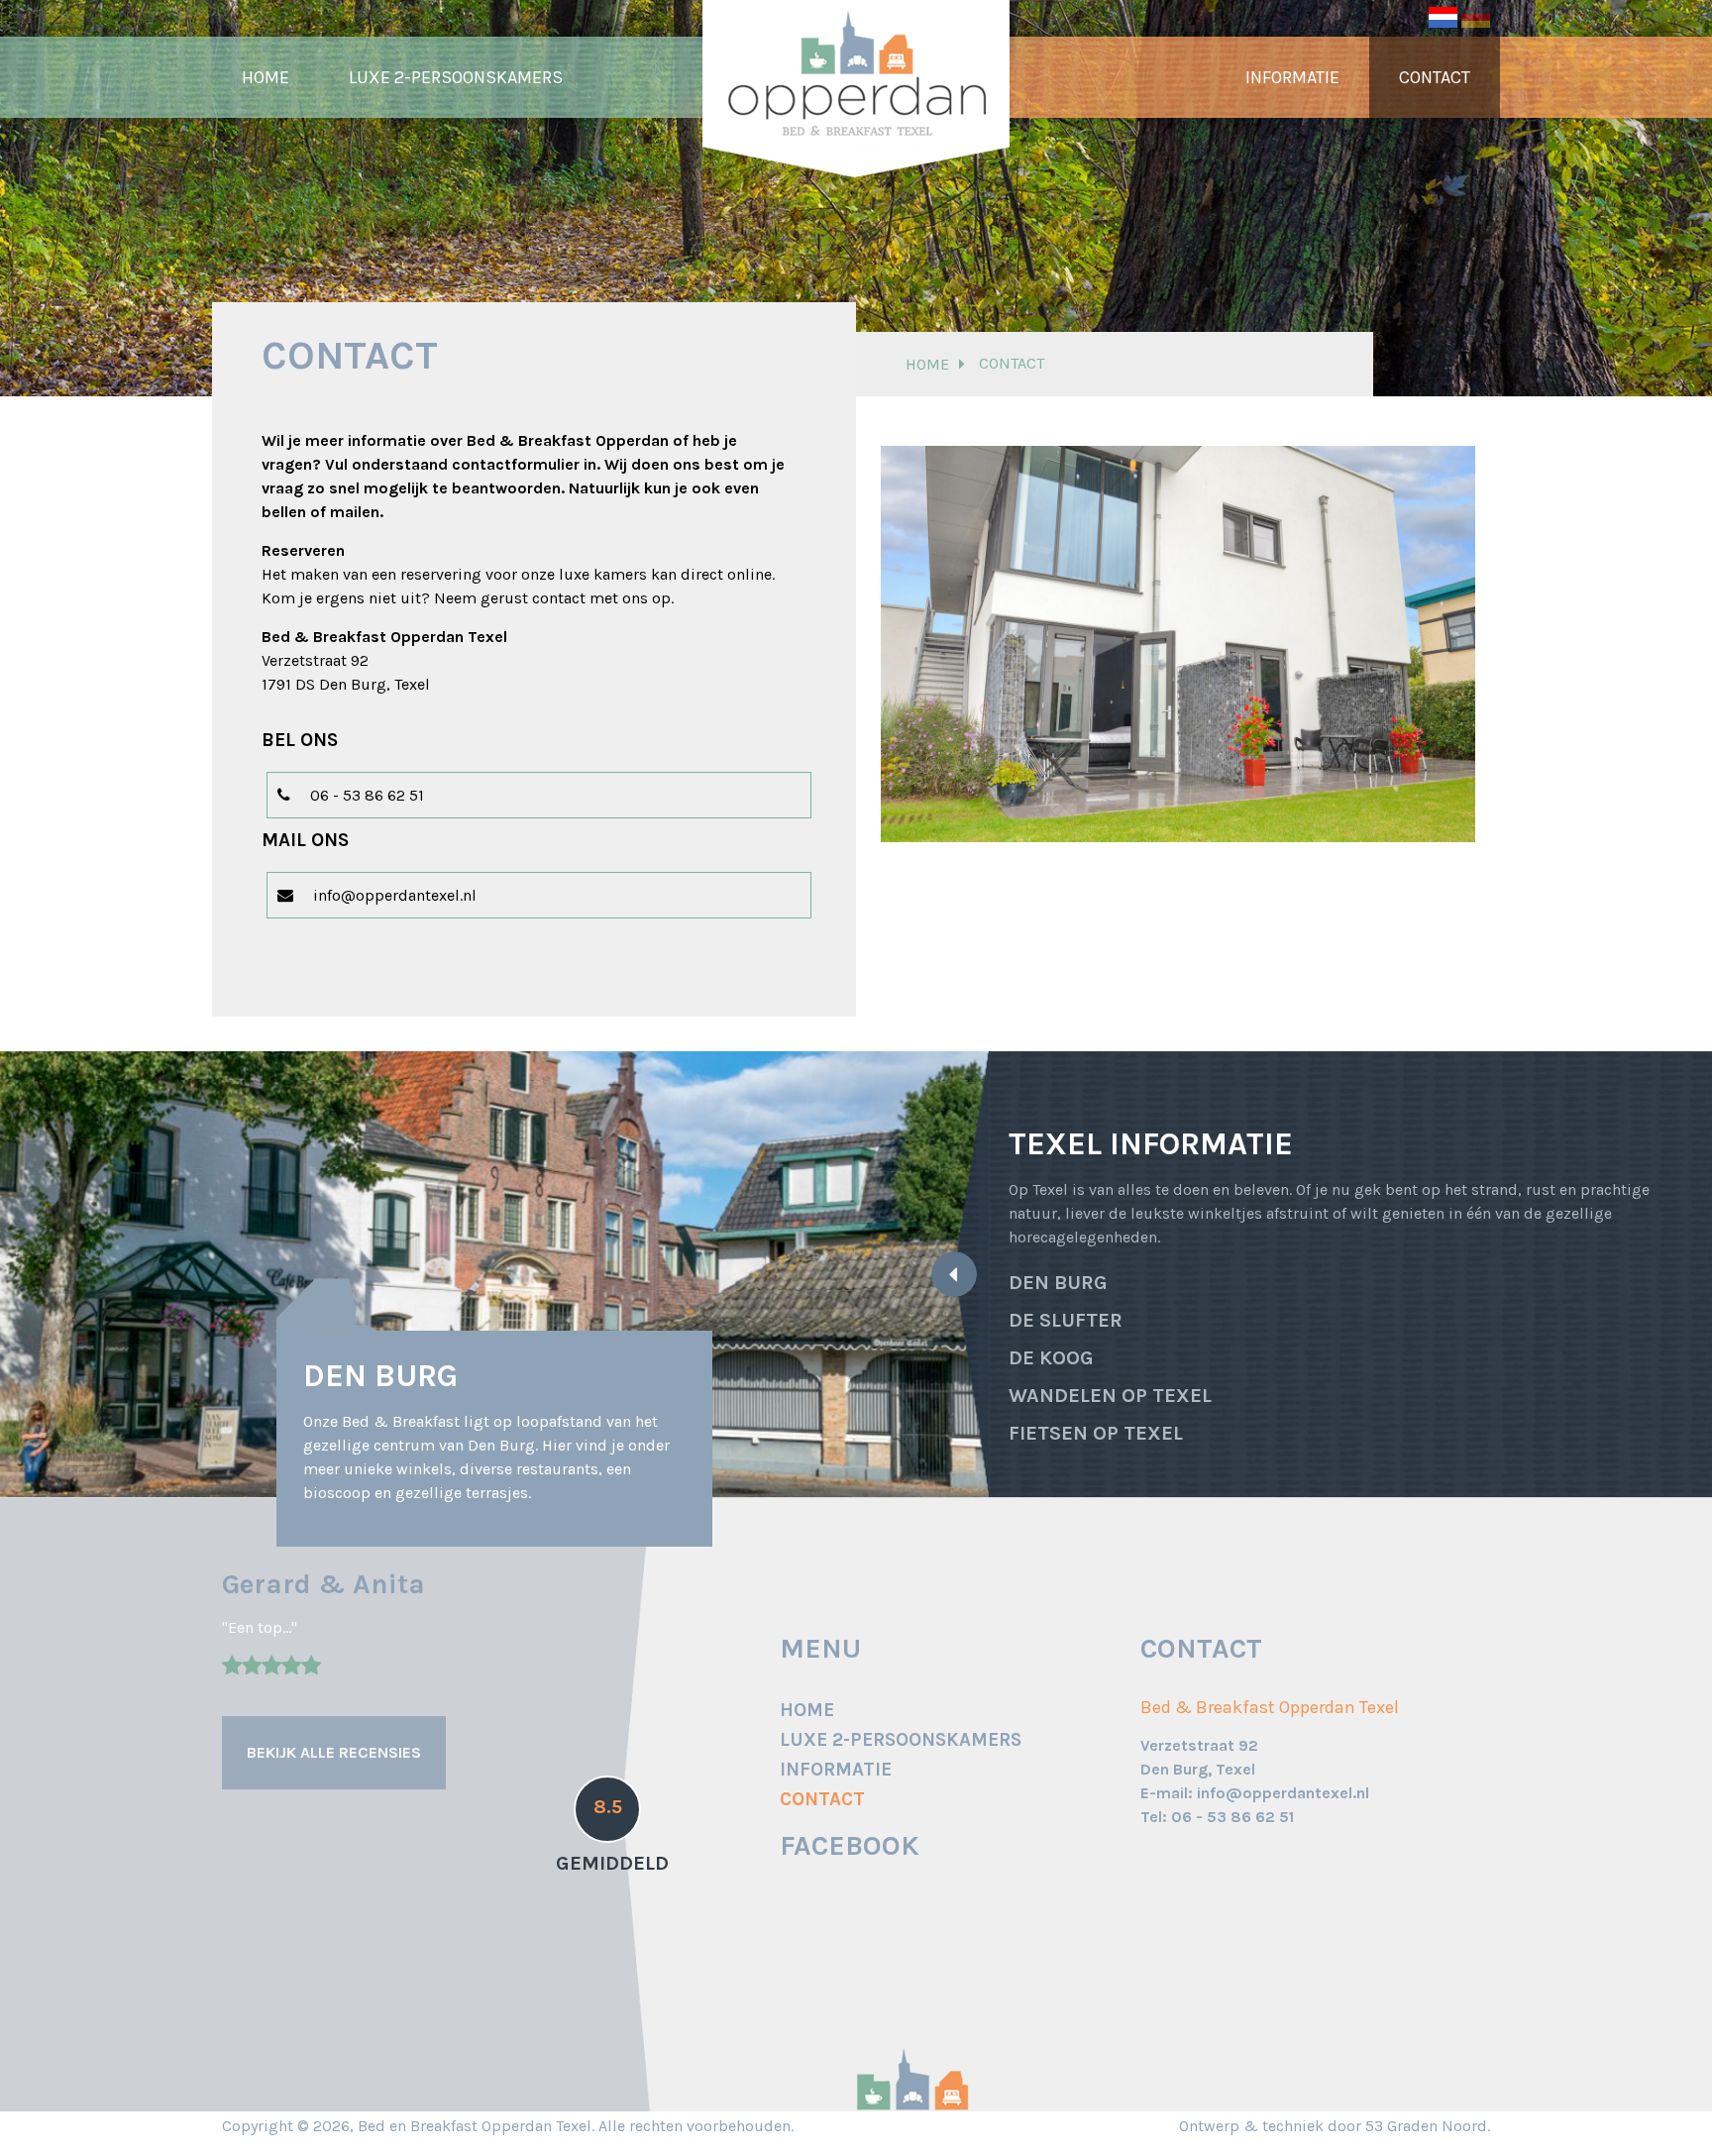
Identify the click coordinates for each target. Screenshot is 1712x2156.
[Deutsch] (1476, 16)
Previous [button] (35, 1274)
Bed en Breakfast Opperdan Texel (475, 2126)
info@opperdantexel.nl (395, 895)
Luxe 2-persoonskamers (456, 77)
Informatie (1292, 77)
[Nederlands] (1443, 16)
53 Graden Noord (1426, 2126)
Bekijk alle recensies (334, 1752)
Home (266, 77)
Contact (1435, 77)
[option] (494, 1274)
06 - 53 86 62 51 (367, 795)
